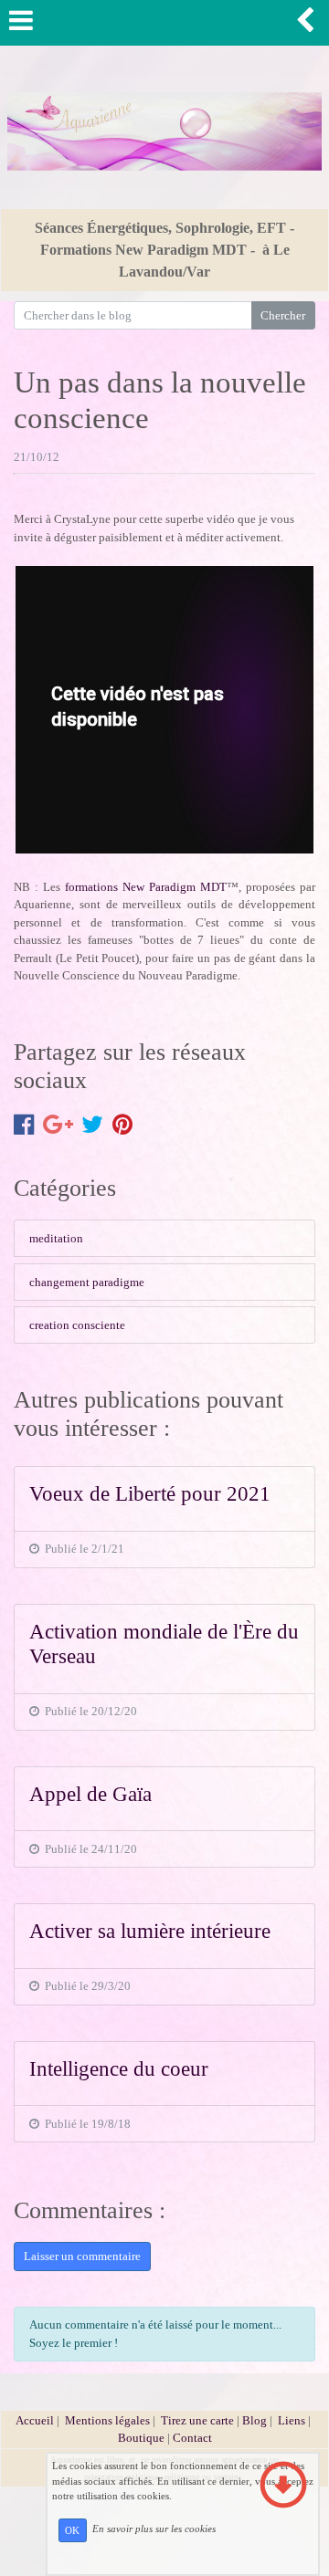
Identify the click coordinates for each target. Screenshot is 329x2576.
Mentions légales (107, 2420)
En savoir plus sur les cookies (154, 2529)
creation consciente (77, 1325)
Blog (255, 2420)
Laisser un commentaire (82, 2256)
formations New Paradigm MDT (146, 887)
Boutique (143, 2438)
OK (72, 2530)
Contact (192, 2438)
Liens (292, 2420)
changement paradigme (87, 1282)
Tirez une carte (197, 2420)
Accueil (35, 2420)
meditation (56, 1238)
